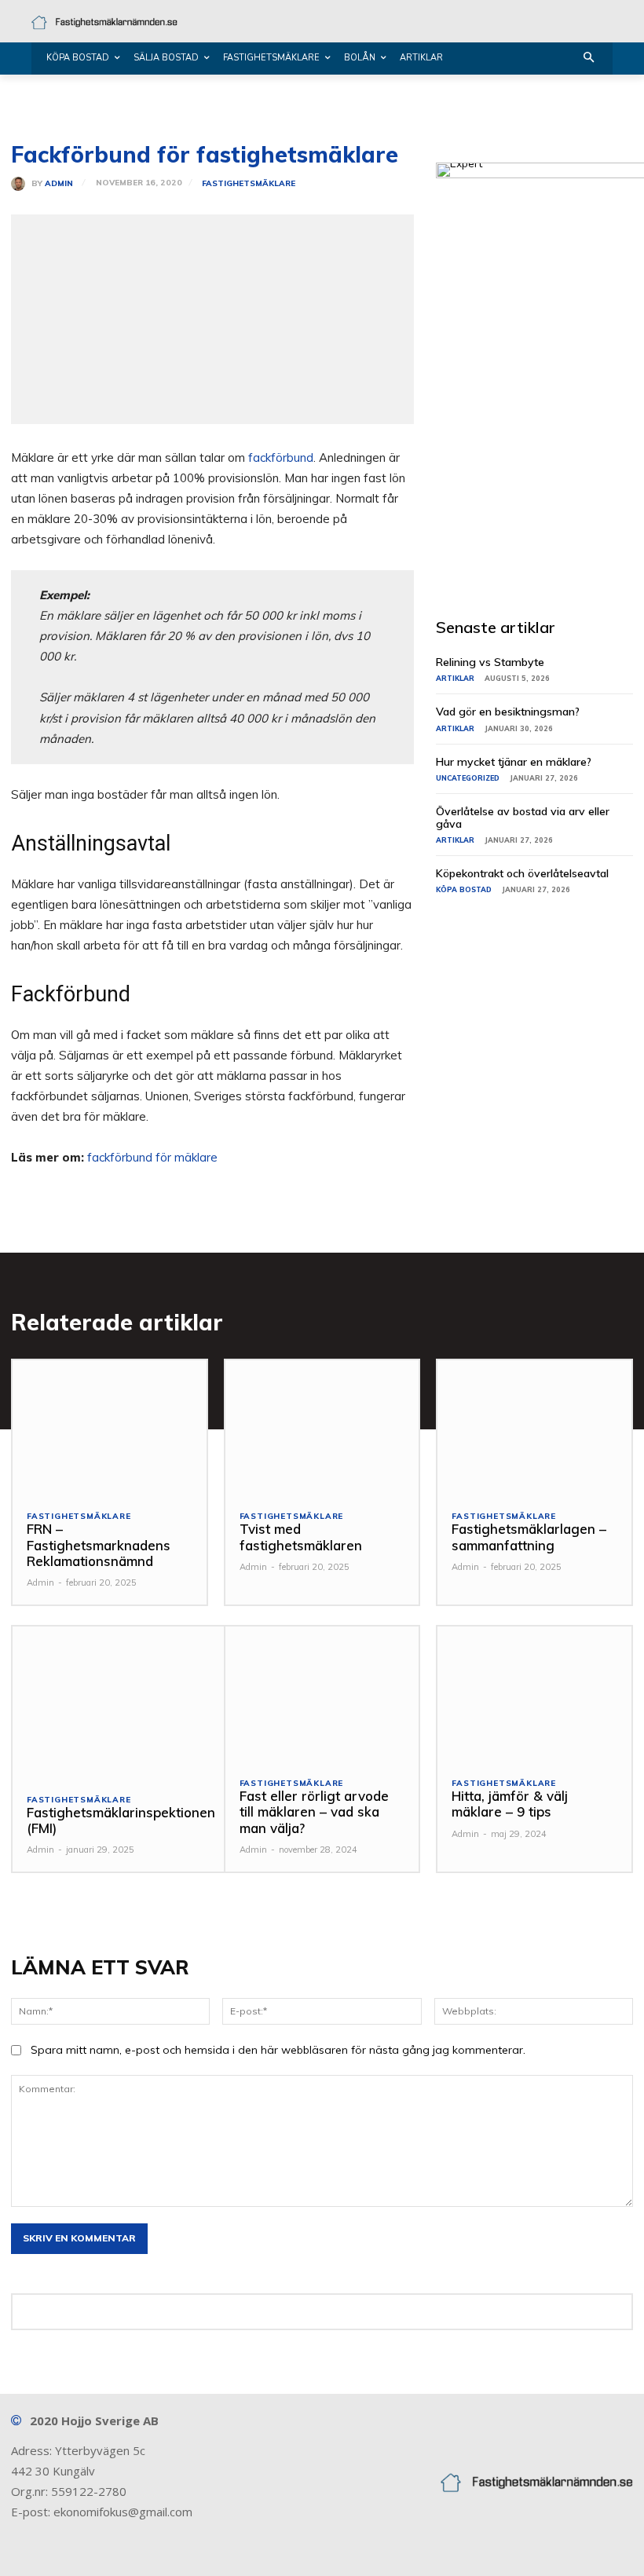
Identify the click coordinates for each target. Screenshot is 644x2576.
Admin (59, 184)
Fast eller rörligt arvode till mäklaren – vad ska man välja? (314, 1812)
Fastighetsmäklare (249, 184)
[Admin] (21, 184)
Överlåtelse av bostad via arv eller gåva (523, 817)
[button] (589, 59)
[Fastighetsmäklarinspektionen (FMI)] (121, 1702)
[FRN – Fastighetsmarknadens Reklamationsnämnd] (110, 1428)
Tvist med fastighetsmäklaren (301, 1537)
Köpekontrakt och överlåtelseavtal (522, 873)
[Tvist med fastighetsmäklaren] (322, 1428)
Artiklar (455, 678)
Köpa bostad (464, 889)
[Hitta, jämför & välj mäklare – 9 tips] (534, 1694)
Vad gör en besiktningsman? (508, 712)
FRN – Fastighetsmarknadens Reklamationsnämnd (99, 1545)
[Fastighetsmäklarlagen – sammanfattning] (534, 1428)
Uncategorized (468, 778)
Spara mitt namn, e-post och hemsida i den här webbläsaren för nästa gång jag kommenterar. (278, 2050)
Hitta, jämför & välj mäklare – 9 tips (510, 1804)
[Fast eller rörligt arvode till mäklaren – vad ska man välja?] (322, 1694)
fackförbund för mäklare (152, 1157)
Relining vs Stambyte (490, 662)
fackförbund (281, 457)
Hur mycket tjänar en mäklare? (514, 762)
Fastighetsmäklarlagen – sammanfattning (529, 1537)
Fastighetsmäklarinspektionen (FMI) (121, 1820)
